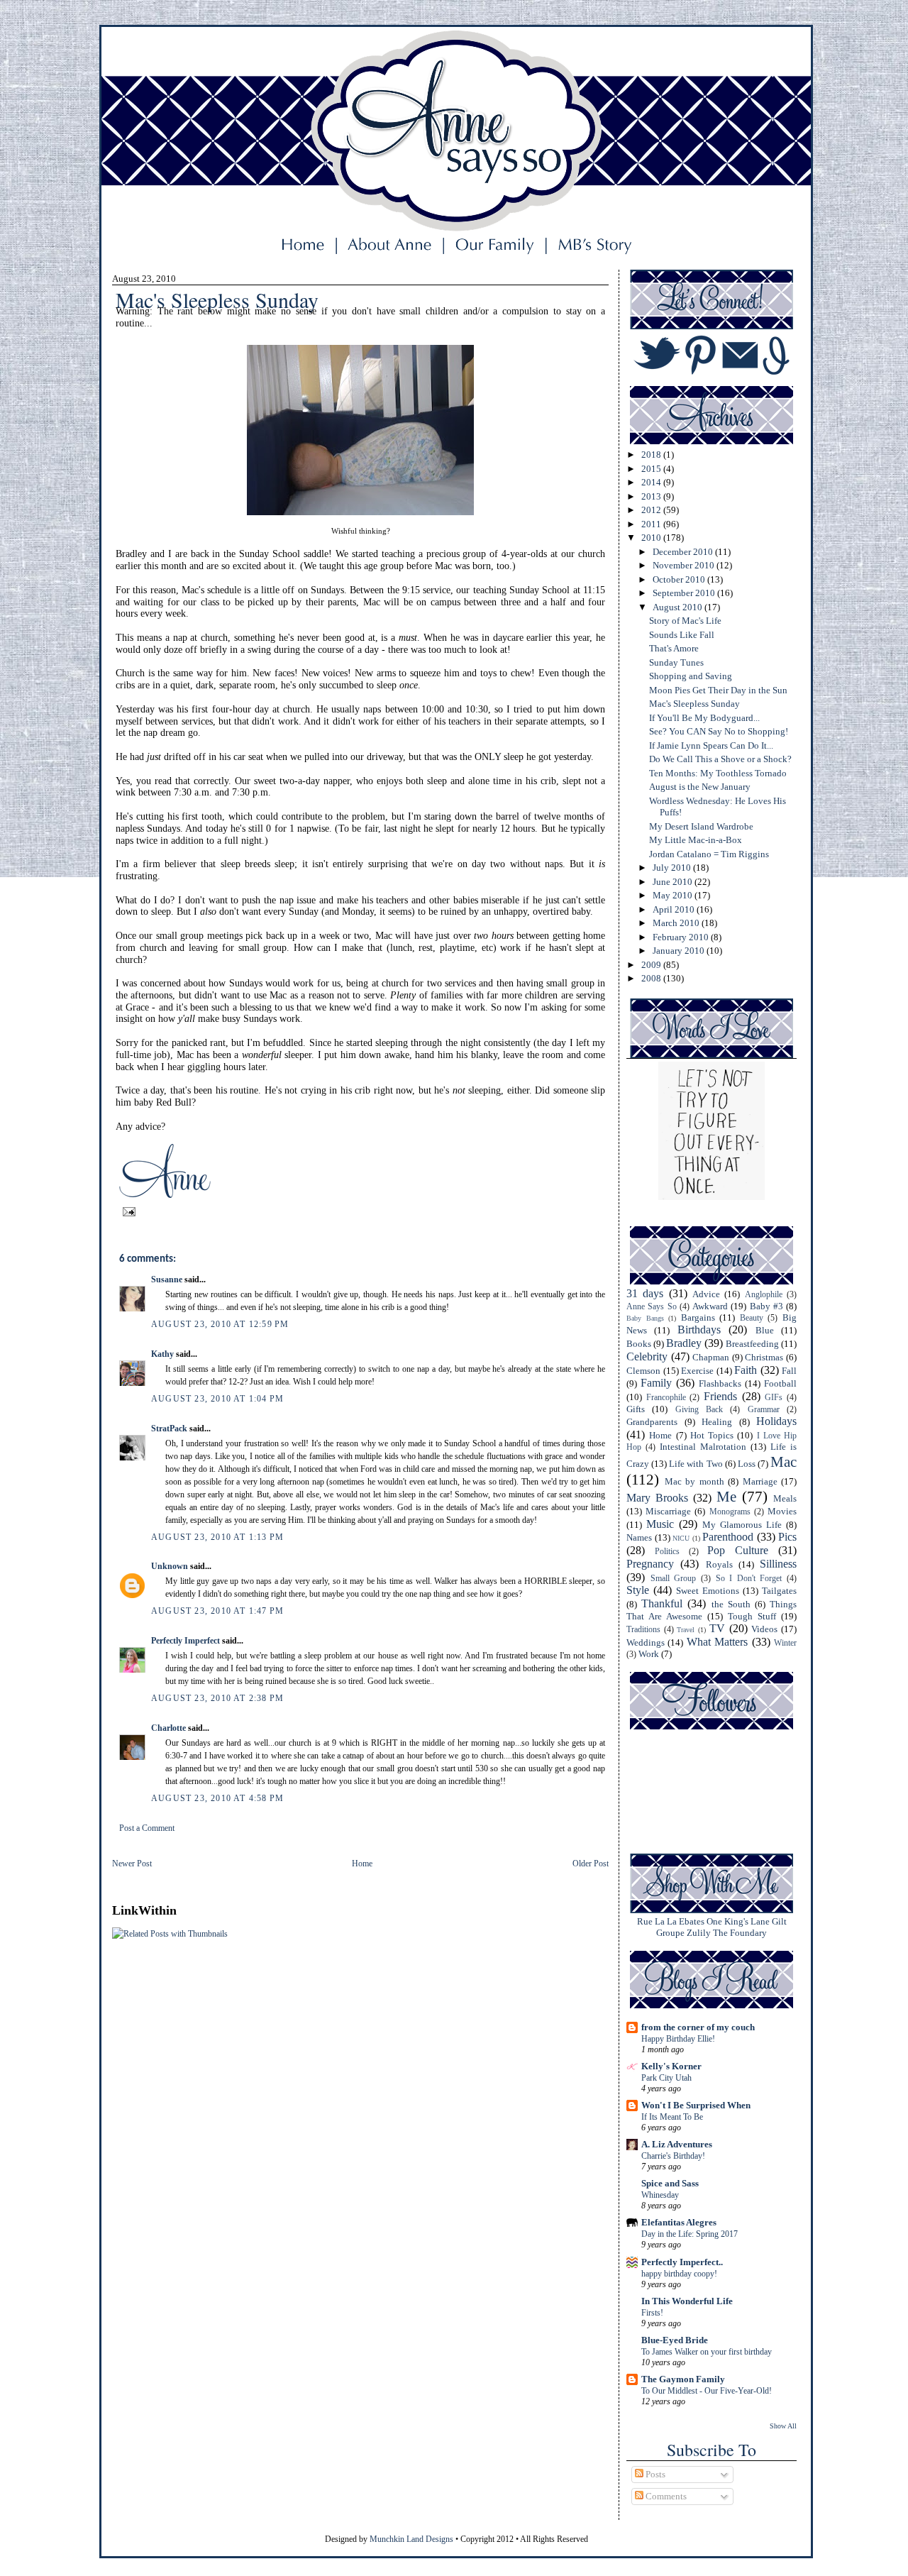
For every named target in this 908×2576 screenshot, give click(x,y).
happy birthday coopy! (679, 2274)
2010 (652, 538)
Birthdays (699, 1330)
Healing (717, 1422)
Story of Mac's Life (685, 621)
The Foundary (740, 1933)
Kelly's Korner (671, 2066)
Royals (719, 1564)
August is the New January (700, 787)
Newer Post (132, 1864)
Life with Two (696, 1464)
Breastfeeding (752, 1344)
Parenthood (728, 1537)
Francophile (666, 1398)
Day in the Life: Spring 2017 (690, 2234)
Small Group (674, 1579)
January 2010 (680, 951)
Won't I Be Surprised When (696, 2105)
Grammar (764, 1410)
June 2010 (674, 882)
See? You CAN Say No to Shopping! (719, 731)
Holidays (776, 1421)
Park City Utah (666, 2078)
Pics (787, 1537)
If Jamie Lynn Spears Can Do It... (711, 745)
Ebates (692, 1921)
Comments (665, 2496)
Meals (785, 1498)
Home (362, 1864)
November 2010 (685, 565)
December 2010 (684, 552)
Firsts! (652, 2313)
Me (726, 1496)
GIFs (774, 1398)
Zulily (699, 1933)
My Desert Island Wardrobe (701, 826)
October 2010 (680, 579)
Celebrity (647, 1356)
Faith (746, 1370)
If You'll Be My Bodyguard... (704, 718)
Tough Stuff (752, 1616)
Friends (720, 1396)
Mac (784, 1462)
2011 (652, 524)
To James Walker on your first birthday (707, 2352)
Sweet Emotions (708, 1591)
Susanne (167, 1279)
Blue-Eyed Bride (675, 2340)
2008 (652, 978)
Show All (783, 2426)
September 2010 (685, 593)
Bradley (684, 1343)
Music (660, 1524)
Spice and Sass (670, 2183)
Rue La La (657, 1921)
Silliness (778, 1564)
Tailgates (779, 1591)
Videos (764, 1629)
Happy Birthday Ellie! (678, 2039)
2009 (652, 965)
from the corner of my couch (698, 2027)
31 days (645, 1293)
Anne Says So (652, 1307)
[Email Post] (127, 1211)
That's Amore (674, 648)
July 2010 (673, 868)
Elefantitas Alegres (679, 2222)
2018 (652, 455)
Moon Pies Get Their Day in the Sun (718, 690)
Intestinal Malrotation (703, 1447)
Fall (789, 1371)
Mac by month (694, 1481)
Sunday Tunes (676, 662)
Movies (782, 1511)
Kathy (162, 1354)
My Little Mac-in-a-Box (696, 840)
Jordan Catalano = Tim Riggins (709, 854)
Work (649, 1654)
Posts (654, 2474)
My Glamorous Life (742, 1525)
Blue (765, 1330)
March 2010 (677, 923)
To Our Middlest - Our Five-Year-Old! (707, 2391)
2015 (652, 469)
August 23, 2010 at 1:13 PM (217, 1537)
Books (639, 1344)
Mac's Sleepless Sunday (694, 704)
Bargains (698, 1317)
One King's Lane (738, 1921)
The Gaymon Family (683, 2379)
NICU (681, 1538)
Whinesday (660, 2195)
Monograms (730, 1512)
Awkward (710, 1306)
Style (638, 1590)
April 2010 (675, 909)
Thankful (662, 1603)
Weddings (646, 1642)
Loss (747, 1464)
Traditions (643, 1630)
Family (656, 1383)
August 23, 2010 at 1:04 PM (217, 1399)
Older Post (591, 1864)
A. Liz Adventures (677, 2144)
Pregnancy (650, 1564)
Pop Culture (738, 1550)
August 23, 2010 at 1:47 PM (217, 1611)
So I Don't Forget (749, 1579)
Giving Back (699, 1410)
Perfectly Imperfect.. (682, 2262)
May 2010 (674, 895)
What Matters (717, 1642)
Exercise (697, 1371)
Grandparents (652, 1422)
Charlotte (168, 1728)
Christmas (764, 1357)
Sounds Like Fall (682, 635)
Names (639, 1537)
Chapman (711, 1357)
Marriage (760, 1481)
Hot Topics (712, 1435)
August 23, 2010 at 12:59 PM (220, 1324)
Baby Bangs (645, 1318)
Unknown (170, 1566)
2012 (652, 510)
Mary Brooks (657, 1498)
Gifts (636, 1409)
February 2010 (682, 937)
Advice (706, 1294)
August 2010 (679, 607)
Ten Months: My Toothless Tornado (718, 773)
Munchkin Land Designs (411, 2539)
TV (717, 1628)
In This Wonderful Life (687, 2301)
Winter (785, 1643)
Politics (667, 1552)
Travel (686, 1630)
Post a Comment (147, 1828)
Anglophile (764, 1295)
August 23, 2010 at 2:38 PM (217, 1698)
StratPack (169, 1429)
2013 (652, 496)
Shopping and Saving (691, 676)
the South (731, 1604)
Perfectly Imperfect (186, 1641)
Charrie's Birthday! (673, 2156)
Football (780, 1383)
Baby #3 (766, 1306)
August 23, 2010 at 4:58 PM (217, 1798)
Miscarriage (668, 1511)
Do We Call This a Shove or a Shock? (720, 759)
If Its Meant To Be (672, 2117)
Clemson (643, 1371)
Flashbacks (720, 1383)
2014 (652, 482)
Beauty (752, 1318)
